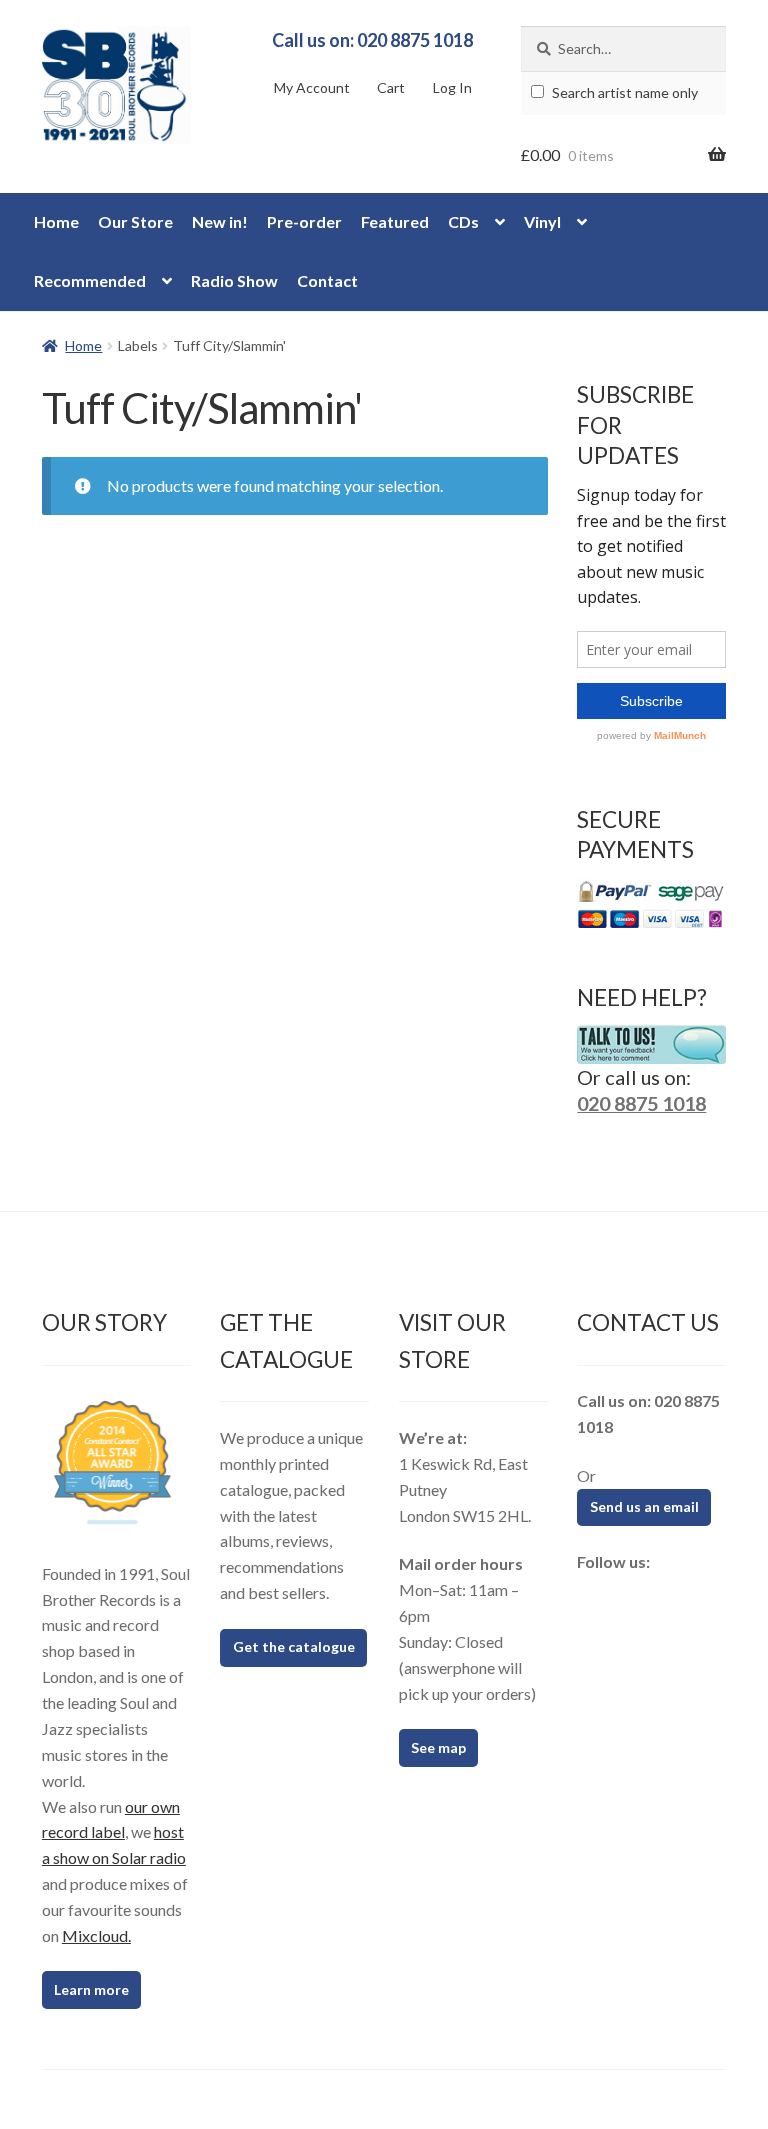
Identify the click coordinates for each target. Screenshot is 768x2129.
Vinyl (542, 221)
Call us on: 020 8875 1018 (372, 40)
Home (56, 221)
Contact (327, 280)
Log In (452, 87)
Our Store (135, 221)
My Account (312, 87)
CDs (463, 221)
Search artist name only (623, 92)
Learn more (91, 1989)
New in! (220, 221)
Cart (391, 87)
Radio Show (234, 280)
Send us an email (644, 1506)
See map (438, 1747)
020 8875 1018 (641, 1103)
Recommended (90, 280)
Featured (395, 221)
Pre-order (304, 221)
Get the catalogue (294, 1646)
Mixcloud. (96, 1935)
